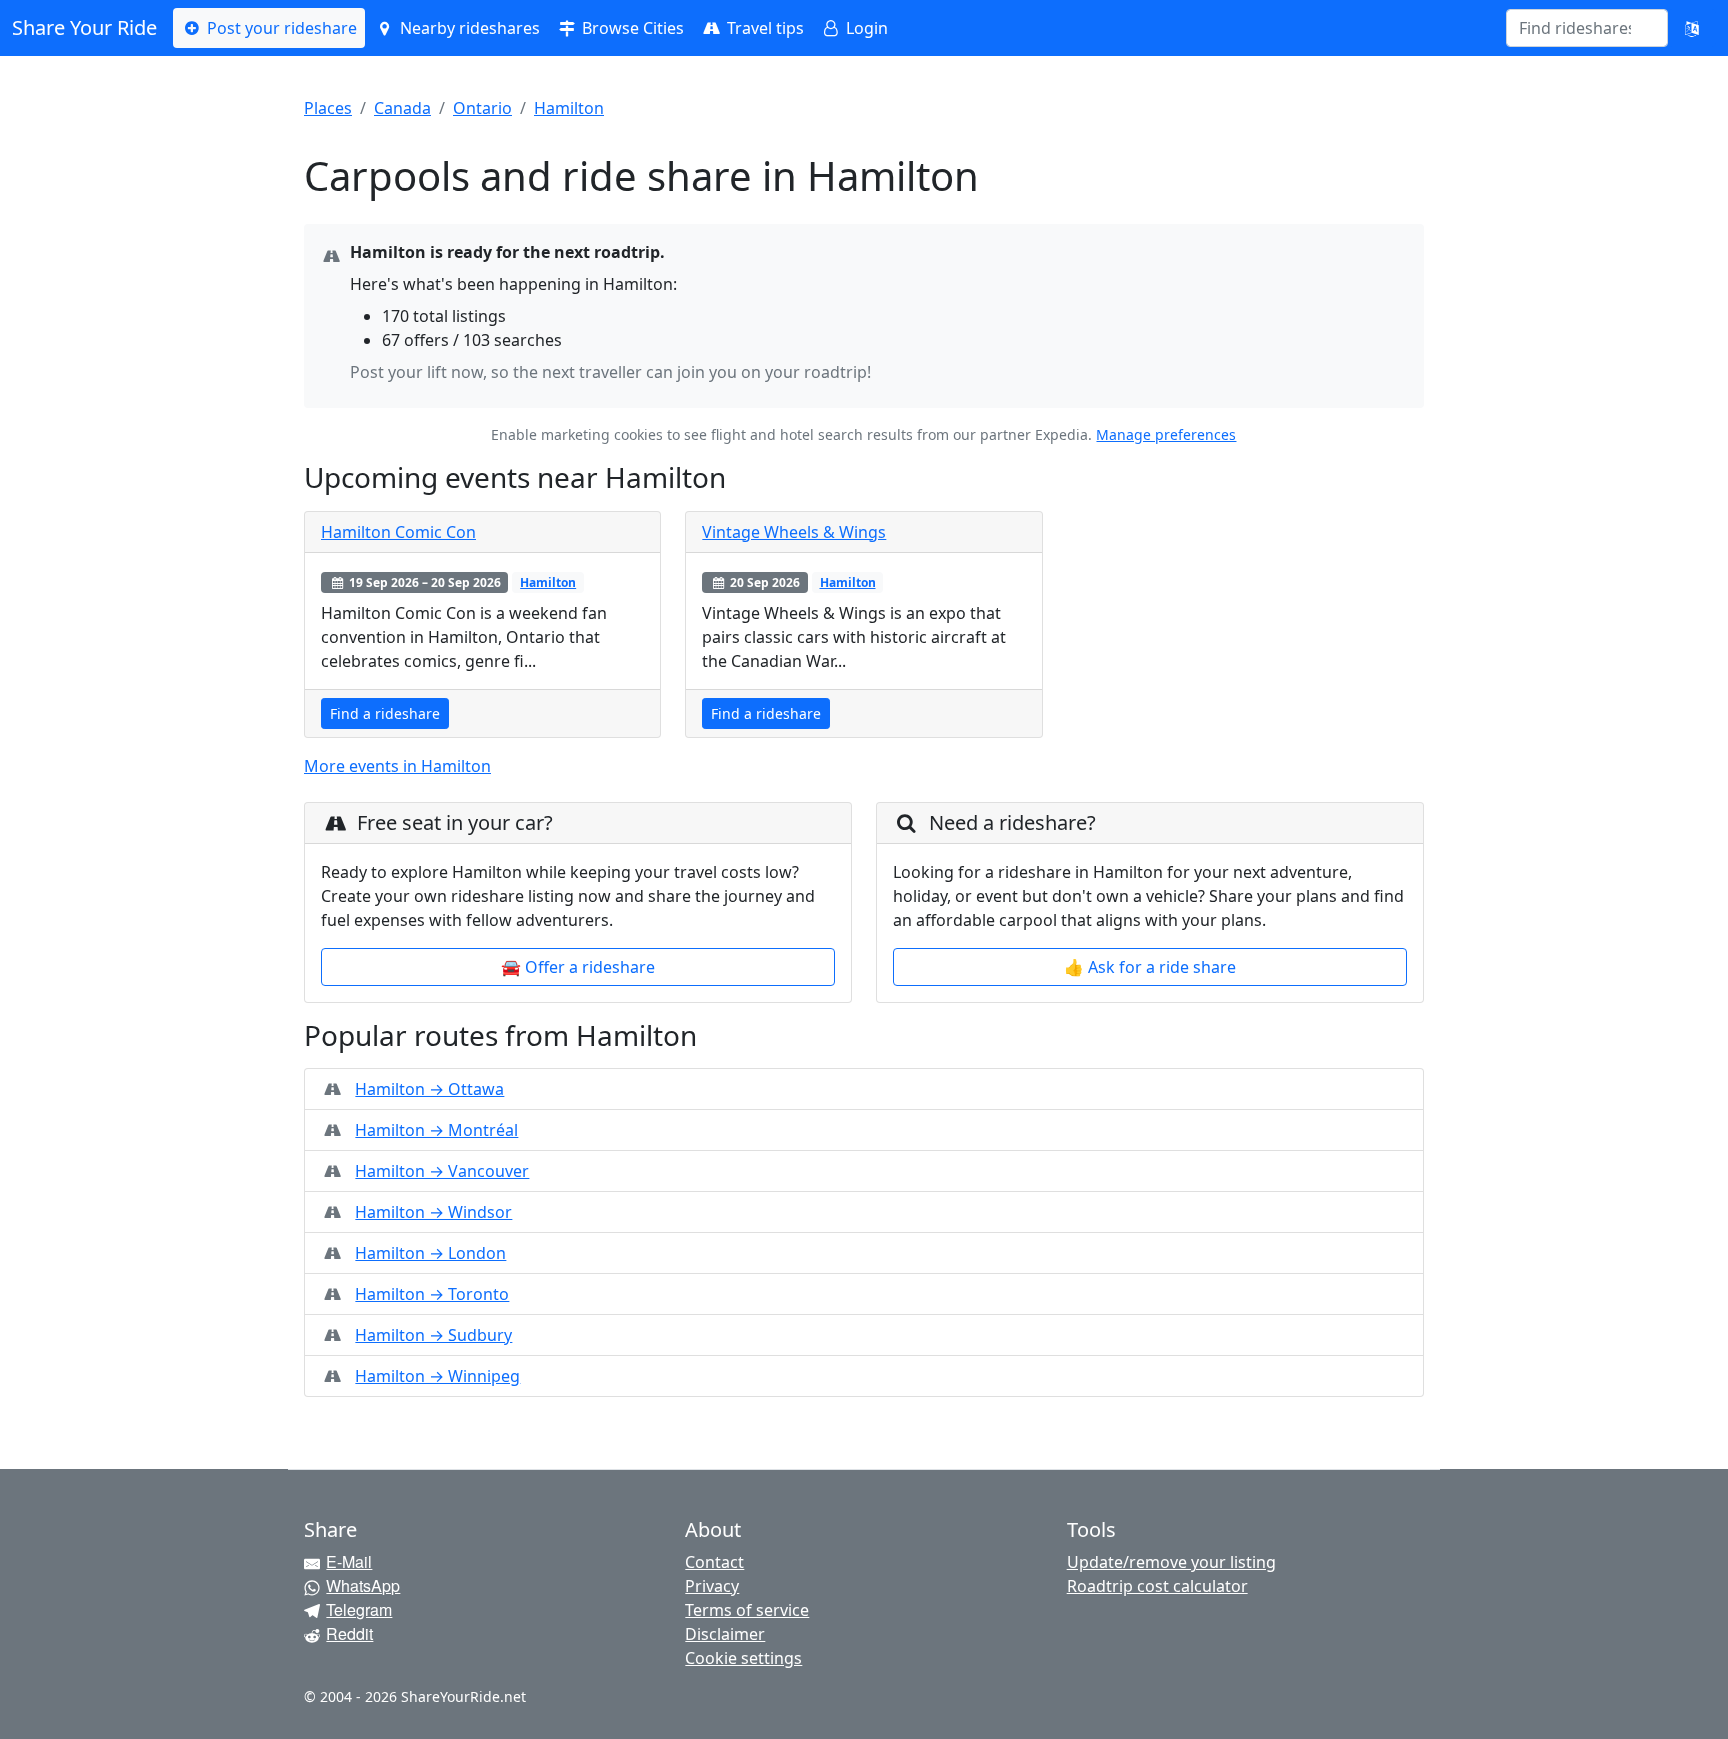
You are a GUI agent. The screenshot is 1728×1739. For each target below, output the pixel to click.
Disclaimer (725, 1634)
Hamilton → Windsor (433, 1212)
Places (328, 108)
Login (865, 28)
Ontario (482, 108)
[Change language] (1692, 28)
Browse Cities (631, 28)
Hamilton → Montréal (436, 1130)
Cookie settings (743, 1658)
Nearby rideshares (468, 28)
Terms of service (747, 1610)
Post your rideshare (280, 28)
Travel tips (763, 28)
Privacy (712, 1586)
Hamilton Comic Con (398, 532)
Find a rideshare (385, 713)
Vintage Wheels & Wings (794, 532)
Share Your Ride (84, 27)
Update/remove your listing (1171, 1562)
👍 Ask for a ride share (1150, 967)
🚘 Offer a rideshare (578, 967)
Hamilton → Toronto (432, 1294)
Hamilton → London (430, 1253)
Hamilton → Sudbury (433, 1335)
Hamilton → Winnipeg (437, 1376)
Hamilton (569, 108)
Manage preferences (1166, 434)
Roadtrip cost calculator (1157, 1586)
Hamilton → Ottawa (429, 1089)
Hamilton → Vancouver (442, 1171)
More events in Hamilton (397, 766)
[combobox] (1575, 28)
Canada (402, 108)
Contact (714, 1562)
